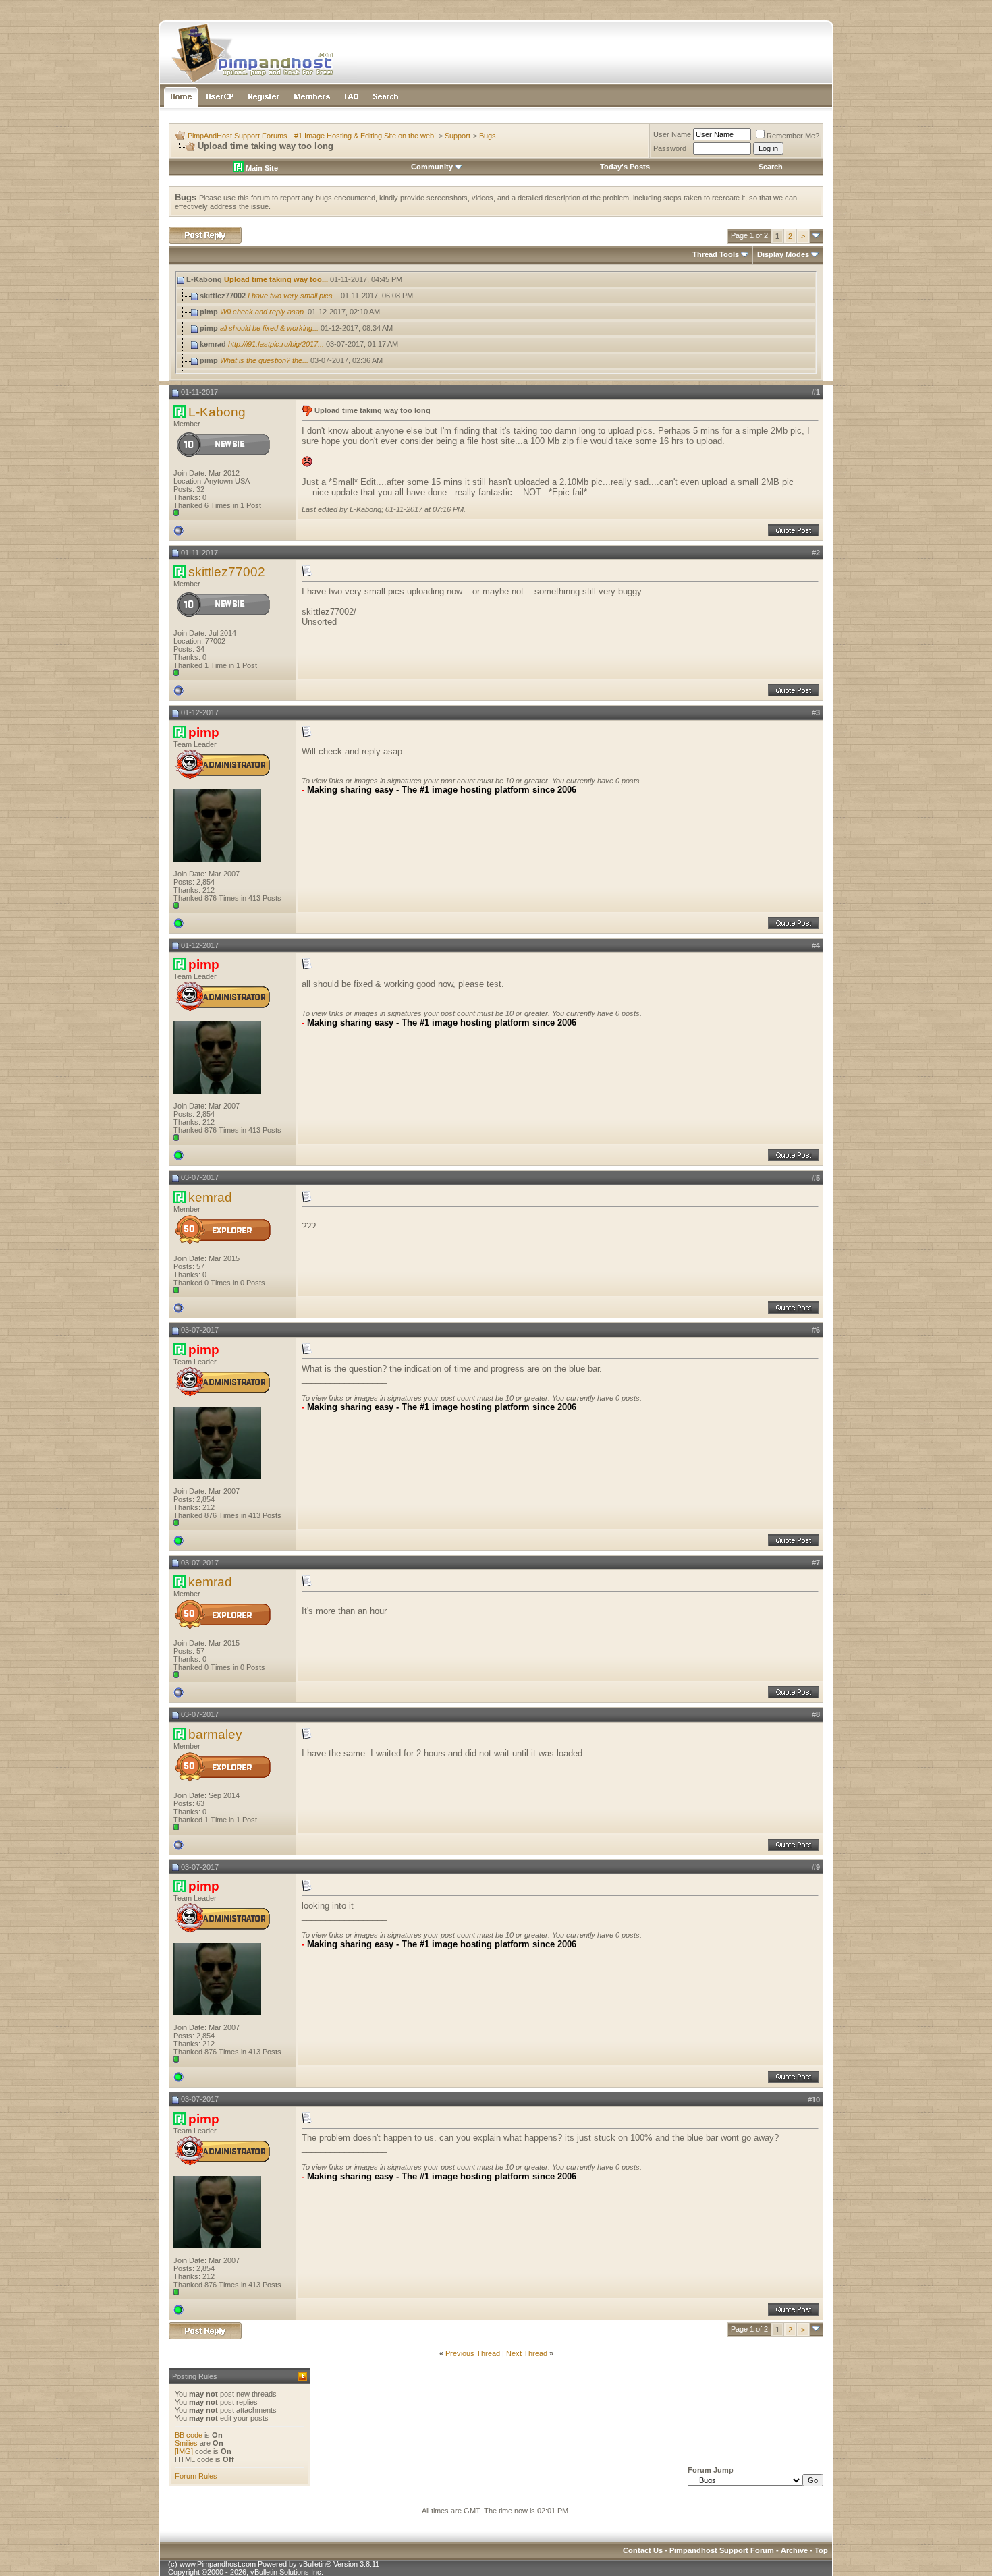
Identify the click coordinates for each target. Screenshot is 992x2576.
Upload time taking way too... (276, 279)
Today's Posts (625, 167)
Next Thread (527, 2353)
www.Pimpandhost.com (218, 2564)
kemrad (210, 1197)
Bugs (488, 136)
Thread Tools (716, 254)
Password (670, 148)
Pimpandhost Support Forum (722, 2550)
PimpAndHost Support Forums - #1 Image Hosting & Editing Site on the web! (312, 136)
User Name (672, 134)
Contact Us (643, 2550)
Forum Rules (196, 2476)
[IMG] (184, 2451)
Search (771, 167)
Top (821, 2550)
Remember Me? (793, 136)
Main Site (261, 168)
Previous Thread (473, 2353)
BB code (189, 2435)
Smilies (186, 2443)
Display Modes (783, 254)
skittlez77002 (227, 572)
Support (458, 136)
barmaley (215, 1734)
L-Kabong (217, 412)
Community (432, 167)
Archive (794, 2550)
